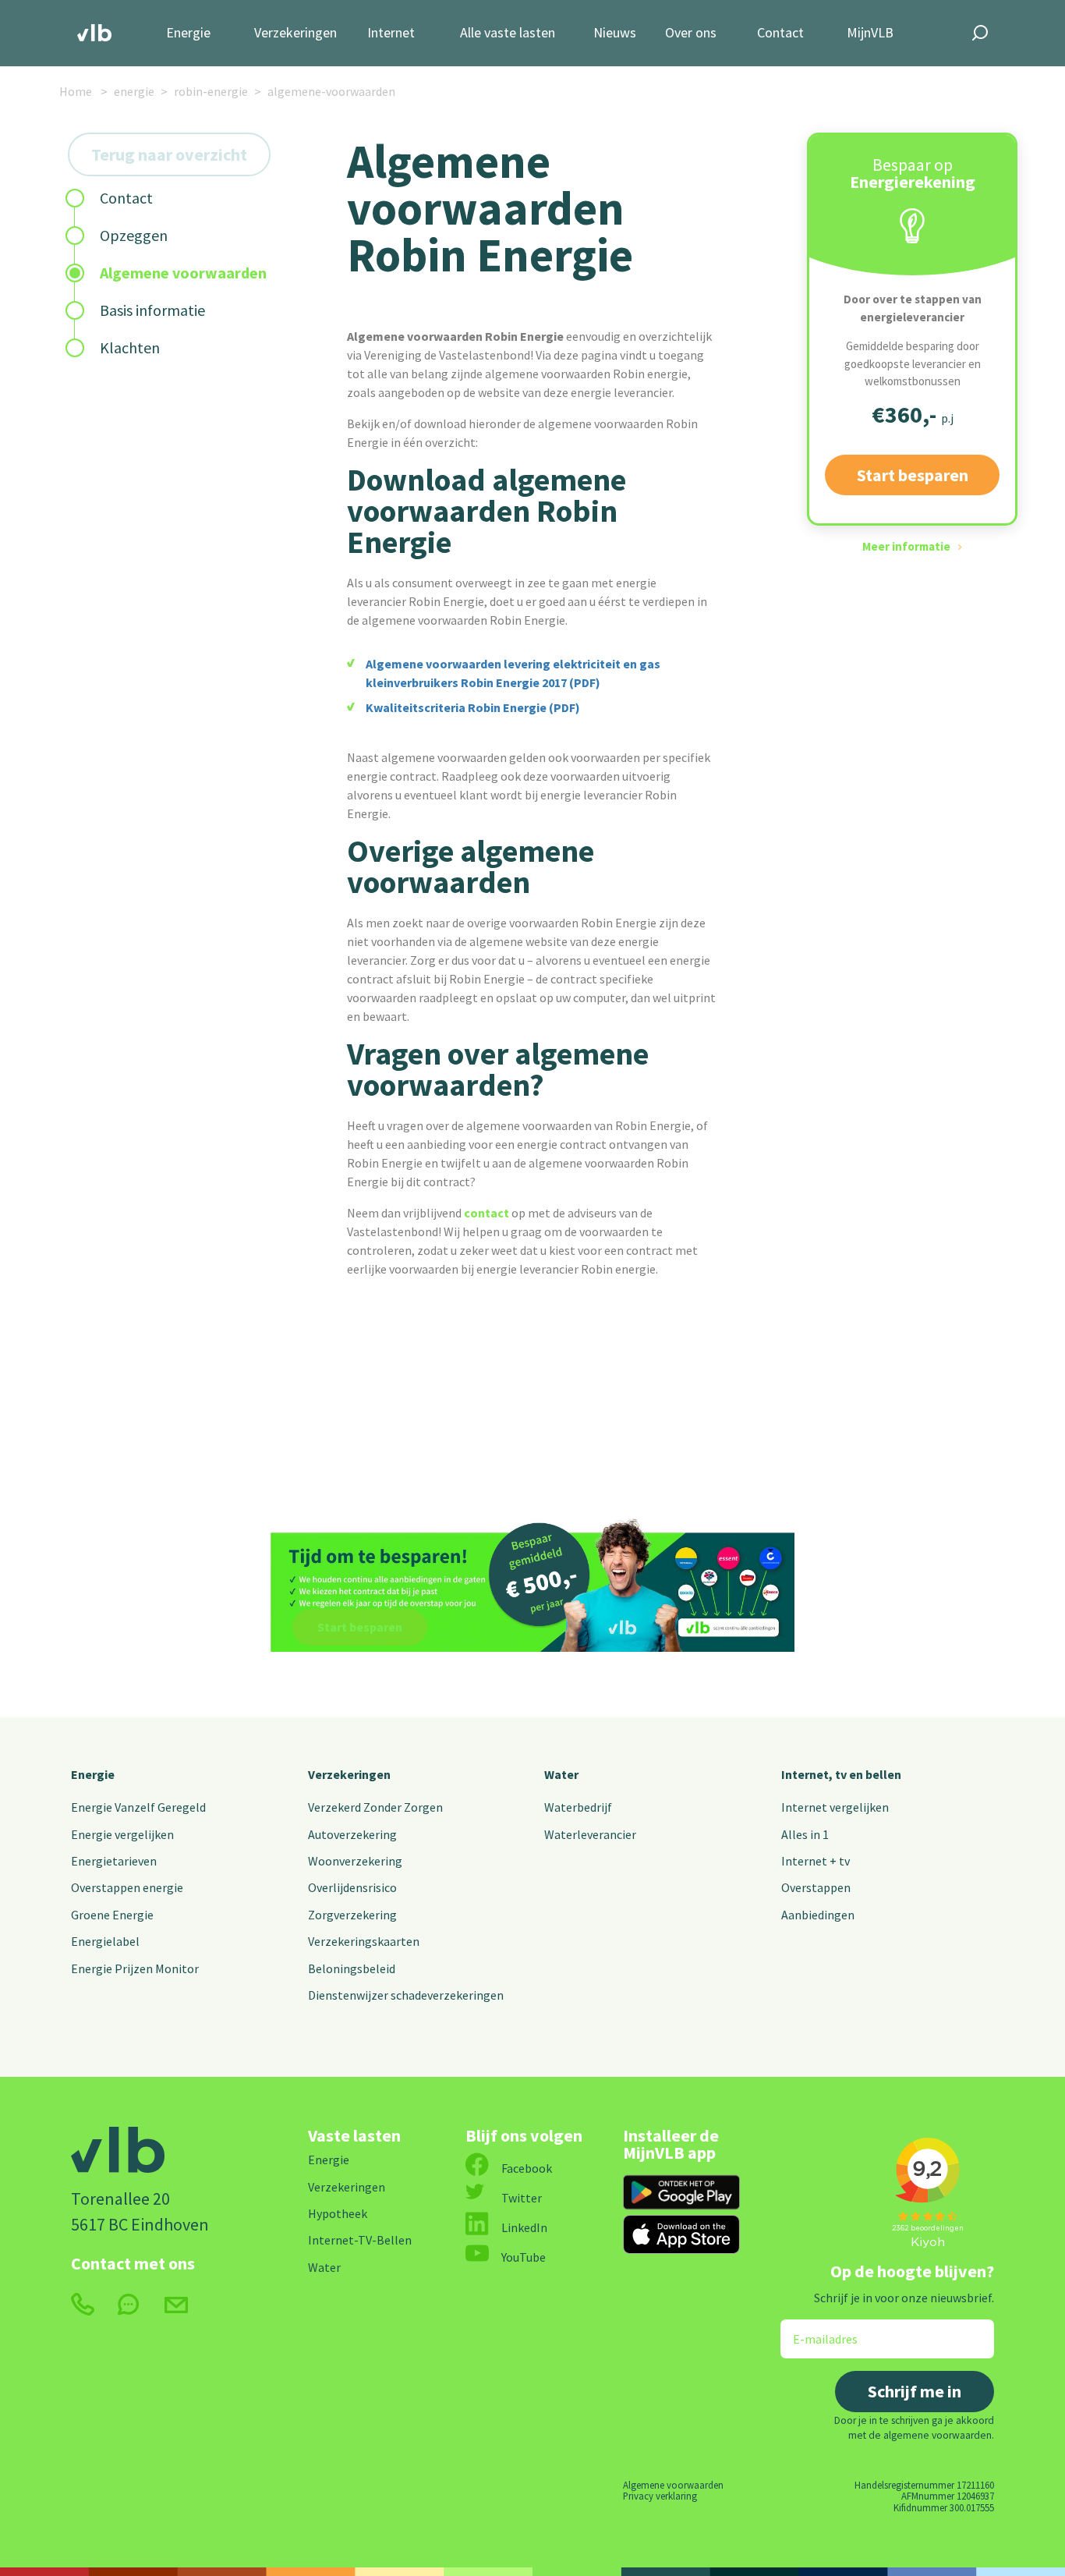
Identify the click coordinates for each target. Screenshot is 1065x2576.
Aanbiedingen (818, 1915)
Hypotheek (338, 2213)
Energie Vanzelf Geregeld (138, 1807)
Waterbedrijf (578, 1807)
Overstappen (816, 1887)
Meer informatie (906, 546)
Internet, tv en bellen (841, 1774)
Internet (391, 33)
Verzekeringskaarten (364, 1941)
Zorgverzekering (352, 1915)
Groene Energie (112, 1915)
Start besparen (913, 475)
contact (487, 1213)
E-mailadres (814, 2329)
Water (561, 1774)
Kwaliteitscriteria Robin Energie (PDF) (473, 707)
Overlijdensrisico (352, 1887)
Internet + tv (816, 1861)
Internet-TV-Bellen (360, 2240)
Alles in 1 (805, 1834)
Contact (780, 33)
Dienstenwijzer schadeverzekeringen (406, 1995)
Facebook (527, 2168)
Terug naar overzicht (169, 154)
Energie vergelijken (122, 1834)
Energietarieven (114, 1861)
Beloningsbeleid (352, 1968)
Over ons (691, 33)
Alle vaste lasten (508, 33)
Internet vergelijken (835, 1807)
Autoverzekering (352, 1834)
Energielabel (105, 1941)
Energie (188, 33)
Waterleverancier (590, 1834)
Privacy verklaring (660, 2496)
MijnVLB (870, 33)
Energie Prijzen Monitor (135, 1968)
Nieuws (615, 33)
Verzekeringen (295, 33)
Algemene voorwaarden (673, 2485)
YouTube (524, 2257)
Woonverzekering (355, 1861)
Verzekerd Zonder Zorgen (375, 1807)
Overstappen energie (127, 1887)
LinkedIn (524, 2227)
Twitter (522, 2198)
